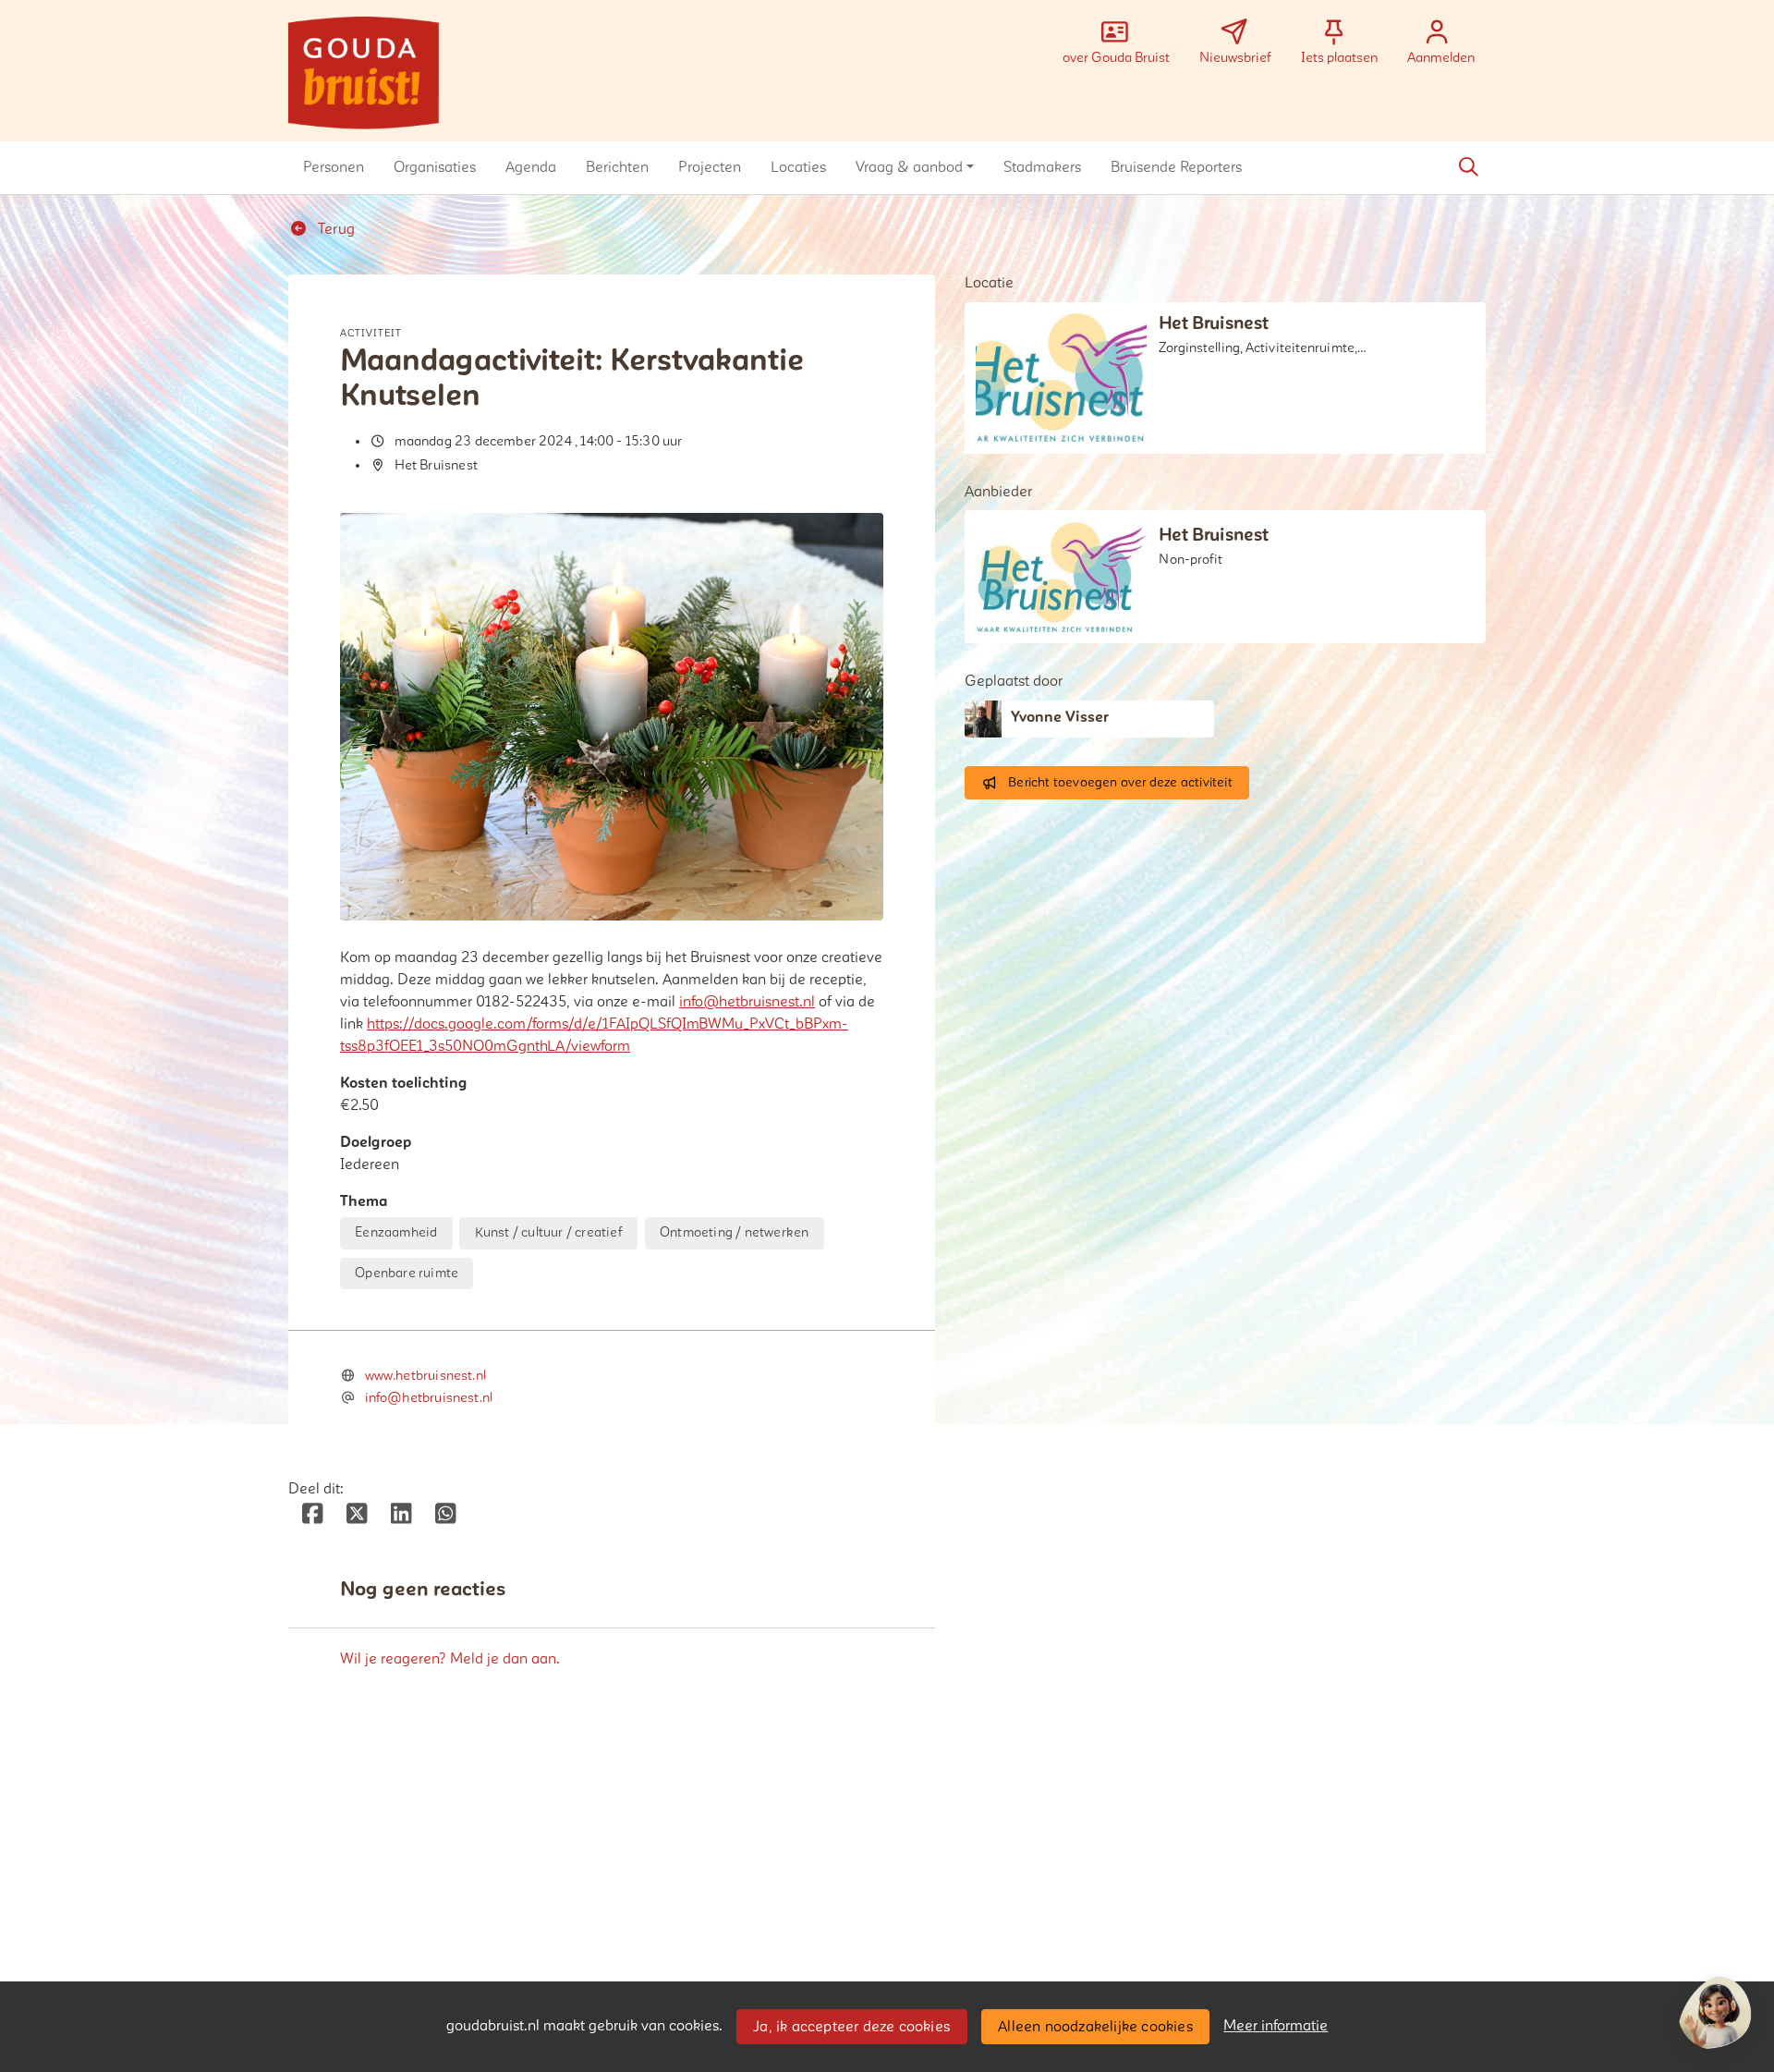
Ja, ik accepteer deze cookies (851, 2027)
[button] (334, 167)
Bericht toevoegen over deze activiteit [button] (1120, 782)
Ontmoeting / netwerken (734, 1232)
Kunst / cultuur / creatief (549, 1232)
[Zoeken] (1468, 167)
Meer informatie (1276, 2026)
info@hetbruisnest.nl (747, 1002)
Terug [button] (334, 229)
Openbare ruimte (407, 1273)
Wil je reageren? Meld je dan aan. (450, 1659)
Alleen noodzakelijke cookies (1095, 2027)
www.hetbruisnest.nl (425, 1376)
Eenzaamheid (396, 1232)
